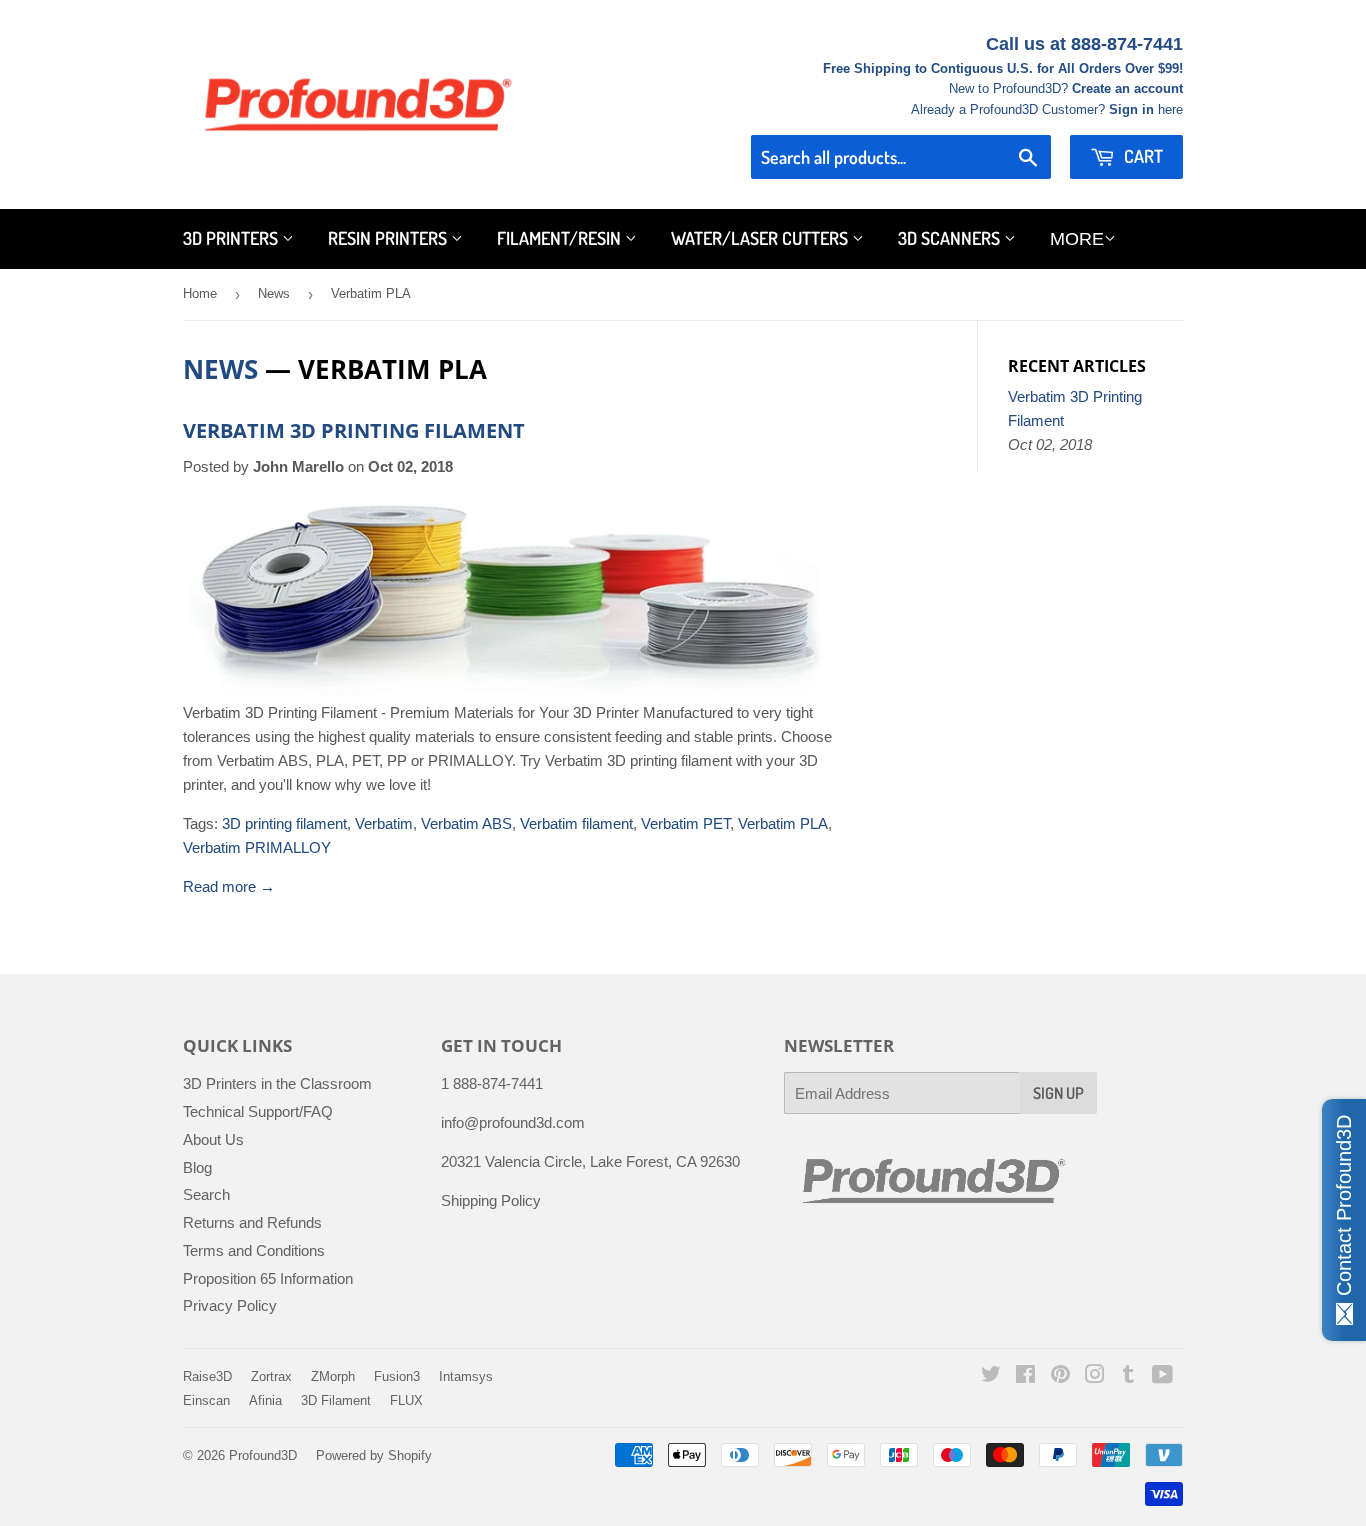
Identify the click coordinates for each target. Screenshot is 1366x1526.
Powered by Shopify (374, 1455)
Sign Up (1058, 1093)
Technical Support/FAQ (258, 1111)
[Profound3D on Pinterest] (1060, 1376)
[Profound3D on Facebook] (1025, 1376)
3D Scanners (951, 238)
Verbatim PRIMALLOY (257, 847)
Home (200, 293)
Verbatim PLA (783, 823)
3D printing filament (284, 823)
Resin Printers (389, 238)
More (1077, 239)
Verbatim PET (685, 823)
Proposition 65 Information (268, 1278)
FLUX (406, 1400)
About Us (213, 1139)
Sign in (1131, 109)
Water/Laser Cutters (761, 238)
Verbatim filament (576, 823)
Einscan (206, 1400)
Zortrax (271, 1376)
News (274, 293)
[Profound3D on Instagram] (1095, 1376)
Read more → (229, 886)
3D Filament (336, 1400)
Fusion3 (397, 1376)
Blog (197, 1167)
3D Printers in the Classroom (277, 1083)
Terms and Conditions (254, 1250)
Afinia (265, 1400)
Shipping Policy (491, 1200)
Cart (1141, 156)
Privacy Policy (230, 1305)
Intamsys (466, 1376)
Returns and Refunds (252, 1222)
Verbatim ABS (466, 823)
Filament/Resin (561, 238)
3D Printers (232, 238)
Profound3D (263, 1455)
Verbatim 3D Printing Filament (354, 430)
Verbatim (384, 823)
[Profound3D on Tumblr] (1128, 1376)
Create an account (1127, 88)
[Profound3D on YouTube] (1162, 1376)
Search (206, 1194)
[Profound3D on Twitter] (991, 1376)
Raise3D (207, 1376)
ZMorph (333, 1376)
